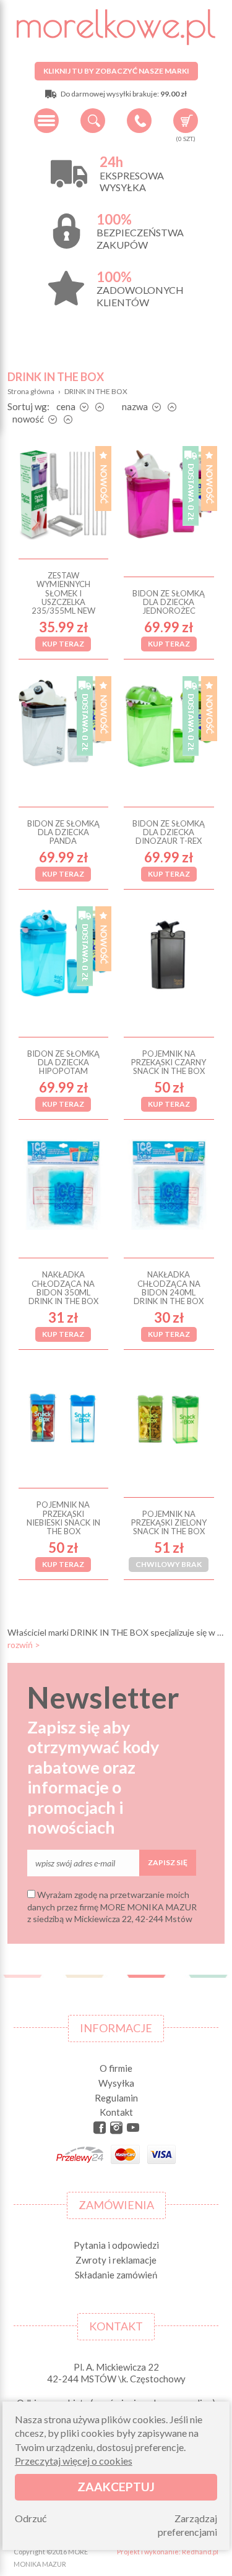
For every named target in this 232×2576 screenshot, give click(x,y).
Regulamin (116, 2098)
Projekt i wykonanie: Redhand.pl (168, 2552)
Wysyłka (116, 2083)
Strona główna (31, 391)
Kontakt (116, 2112)
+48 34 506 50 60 (139, 121)
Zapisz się (168, 1862)
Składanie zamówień (116, 2275)
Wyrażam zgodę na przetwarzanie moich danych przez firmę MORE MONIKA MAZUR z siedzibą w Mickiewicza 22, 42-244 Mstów (112, 1907)
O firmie (116, 2068)
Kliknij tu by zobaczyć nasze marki (116, 71)
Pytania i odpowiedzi (116, 2245)
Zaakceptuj (116, 2487)
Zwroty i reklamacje (116, 2260)
